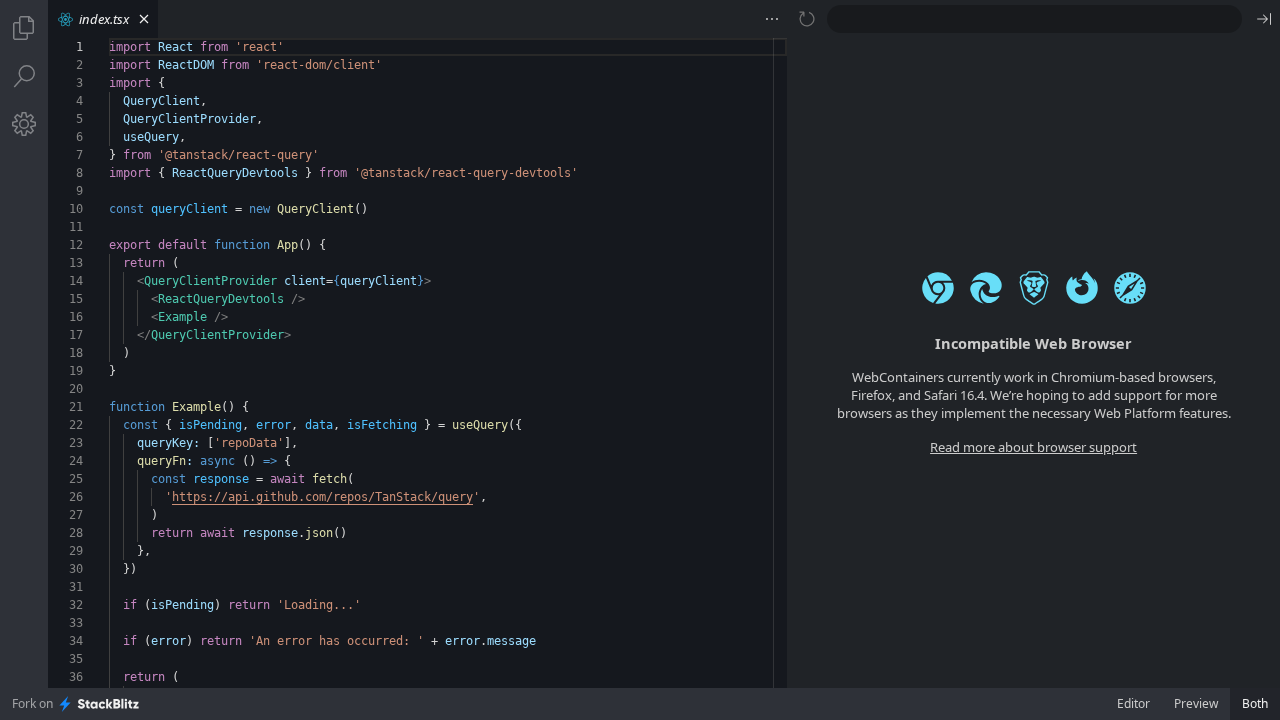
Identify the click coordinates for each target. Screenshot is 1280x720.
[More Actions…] (772, 19)
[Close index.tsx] (144, 19)
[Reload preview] (807, 19)
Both (1255, 703)
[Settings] (24, 124)
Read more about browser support (1033, 447)
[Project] (24, 28)
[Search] (24, 76)
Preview (1196, 703)
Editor (1133, 703)
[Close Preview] (1264, 19)
